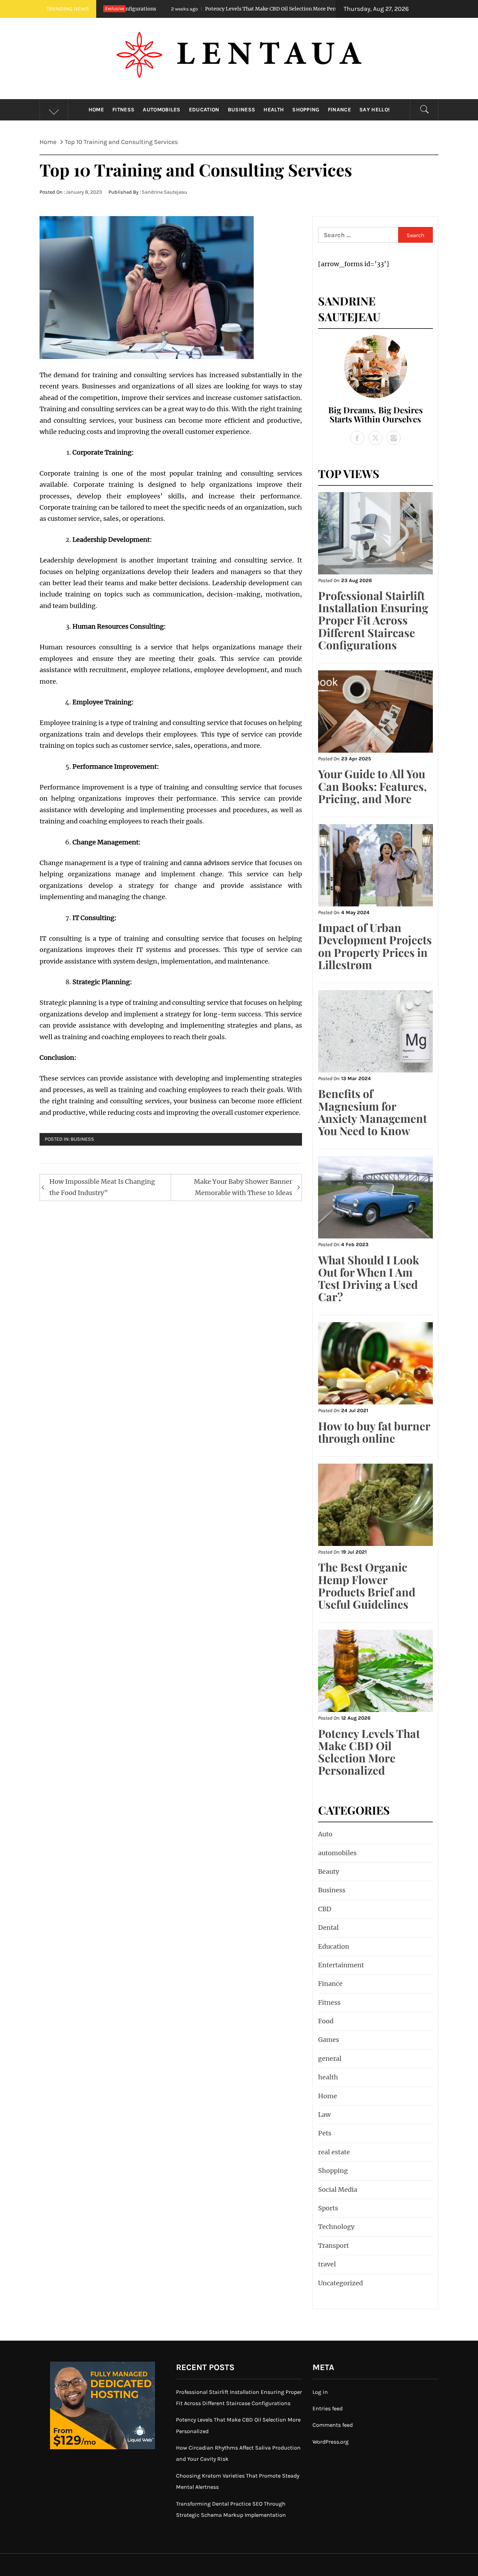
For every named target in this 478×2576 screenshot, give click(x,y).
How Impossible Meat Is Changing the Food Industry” (102, 1187)
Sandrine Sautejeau (164, 192)
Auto (325, 1834)
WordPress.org (331, 2442)
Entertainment (341, 1965)
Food (326, 2021)
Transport (333, 2246)
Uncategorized (340, 2283)
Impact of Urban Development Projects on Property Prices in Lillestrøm (375, 946)
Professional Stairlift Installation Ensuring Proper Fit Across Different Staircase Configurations (373, 620)
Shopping (306, 110)
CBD (325, 1909)
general (330, 2059)
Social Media (338, 2190)
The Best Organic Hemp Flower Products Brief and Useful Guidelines (367, 1585)
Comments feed (333, 2425)
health (274, 110)
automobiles (162, 110)
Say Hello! (374, 110)
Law (324, 2115)
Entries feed (328, 2408)
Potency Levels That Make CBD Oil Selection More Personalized (184, 9)
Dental (328, 1928)
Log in (320, 2392)
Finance (339, 110)
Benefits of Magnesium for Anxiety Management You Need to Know (372, 1112)
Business (242, 110)
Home (96, 110)
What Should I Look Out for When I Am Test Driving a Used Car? (369, 1278)
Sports (328, 2208)
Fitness (123, 110)
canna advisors (206, 863)
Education (204, 110)
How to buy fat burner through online (374, 1432)
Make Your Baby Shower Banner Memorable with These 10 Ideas (243, 1187)
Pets (325, 2133)
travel (327, 2264)
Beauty (329, 1871)
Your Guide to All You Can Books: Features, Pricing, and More (372, 786)
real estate (334, 2152)
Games (329, 2040)
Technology (336, 2227)
